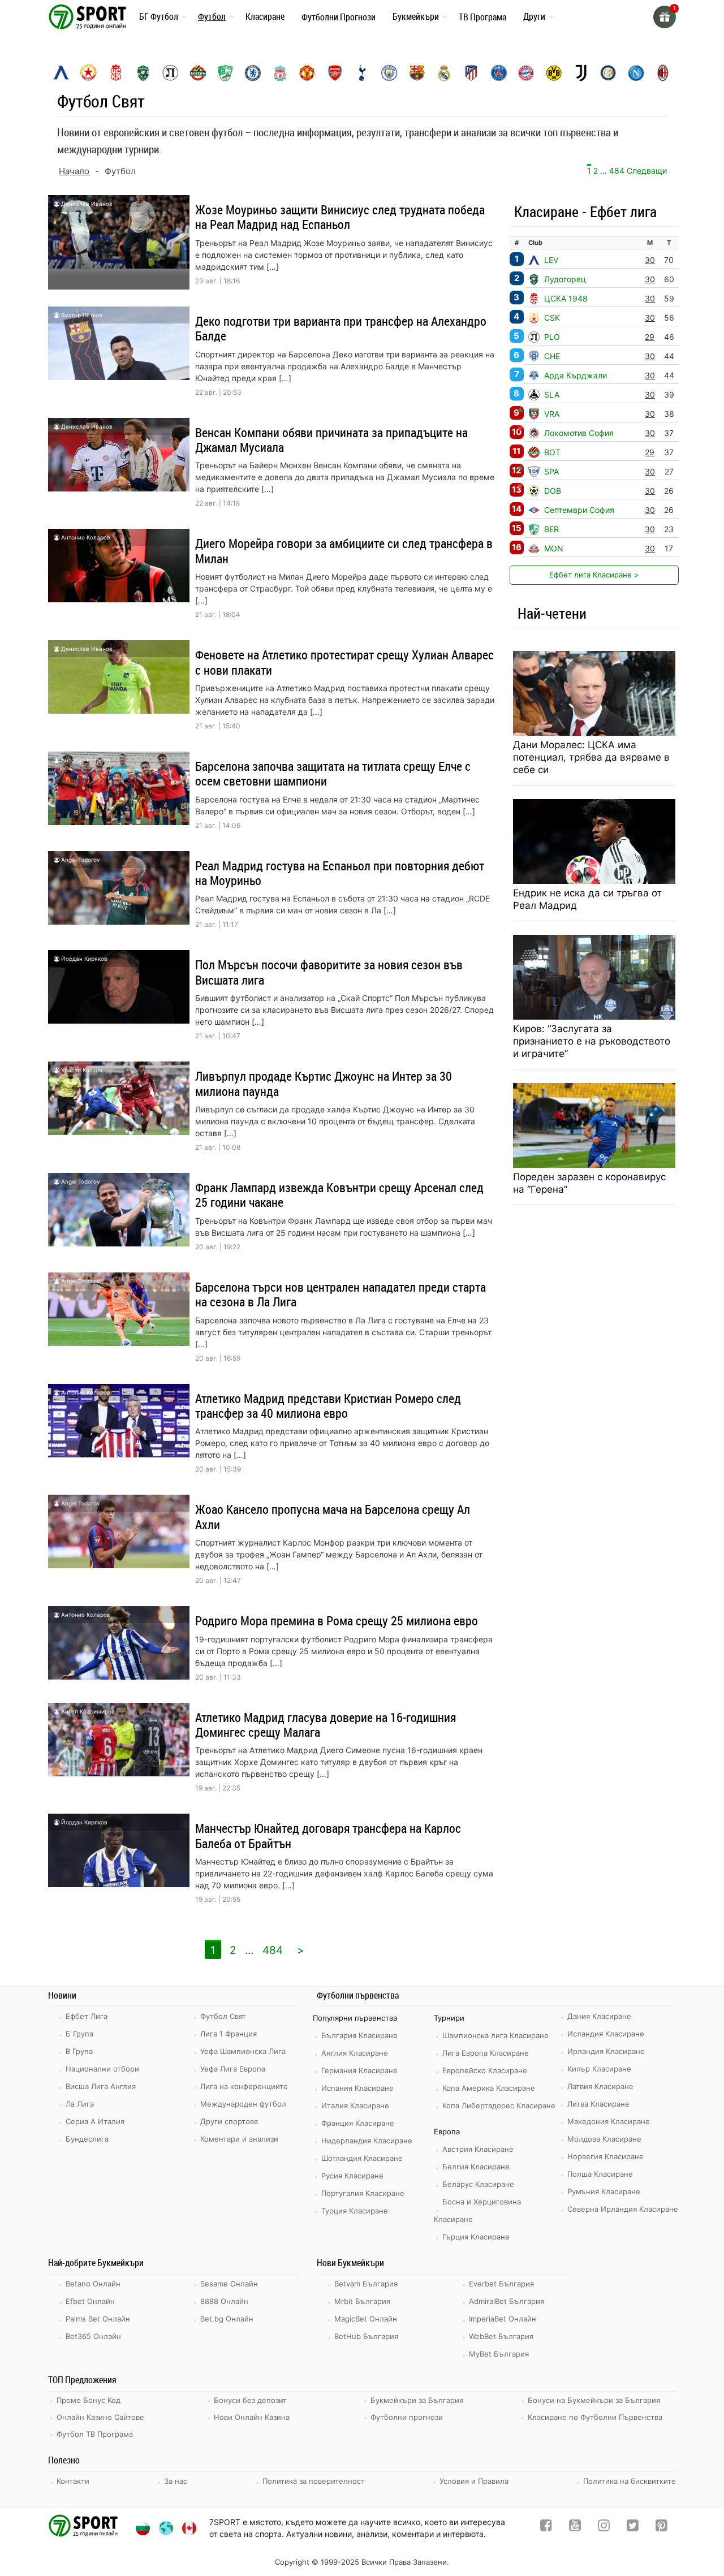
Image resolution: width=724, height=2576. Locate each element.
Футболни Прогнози (339, 17)
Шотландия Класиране (362, 2158)
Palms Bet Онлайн (98, 2319)
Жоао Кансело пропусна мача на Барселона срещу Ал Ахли (333, 1516)
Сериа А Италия (95, 2121)
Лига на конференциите (244, 2086)
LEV (551, 260)
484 (617, 171)
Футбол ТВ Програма (95, 2434)
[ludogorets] (143, 73)
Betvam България (366, 2284)
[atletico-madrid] (471, 73)
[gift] (665, 17)
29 (650, 337)
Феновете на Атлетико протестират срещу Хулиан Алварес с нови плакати (344, 662)
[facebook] (546, 2528)
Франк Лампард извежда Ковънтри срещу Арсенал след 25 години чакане (339, 1195)
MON (554, 548)
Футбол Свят (223, 2016)
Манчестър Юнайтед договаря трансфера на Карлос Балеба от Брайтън (328, 1835)
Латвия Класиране (600, 2086)
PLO (552, 337)
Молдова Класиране (604, 2139)
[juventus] (581, 73)
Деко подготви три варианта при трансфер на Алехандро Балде (341, 328)
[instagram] (604, 2528)
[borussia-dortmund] (554, 73)
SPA (551, 471)
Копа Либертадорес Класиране (499, 2105)
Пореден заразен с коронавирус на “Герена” (589, 1183)
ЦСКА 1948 (566, 298)
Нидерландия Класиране (367, 2141)
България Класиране (359, 2035)
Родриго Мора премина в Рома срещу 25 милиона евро (337, 1621)
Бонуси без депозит (250, 2400)
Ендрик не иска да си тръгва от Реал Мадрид (587, 899)
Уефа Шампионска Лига (243, 2051)
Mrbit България (362, 2301)
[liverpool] (280, 73)
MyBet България (499, 2354)
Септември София (579, 510)
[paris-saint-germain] (499, 73)
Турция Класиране (355, 2211)
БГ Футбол (159, 16)
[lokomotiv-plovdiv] (170, 73)
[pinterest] (661, 2528)
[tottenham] (362, 73)
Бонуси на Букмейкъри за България (594, 2400)
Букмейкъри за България (417, 2400)
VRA (552, 414)
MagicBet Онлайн (366, 2319)
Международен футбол (243, 2104)
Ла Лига (80, 2104)
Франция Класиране (358, 2123)
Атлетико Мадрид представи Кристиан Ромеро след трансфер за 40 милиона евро (328, 1406)
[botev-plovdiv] (198, 73)
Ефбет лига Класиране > (594, 575)
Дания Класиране (599, 2016)
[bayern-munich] (526, 73)
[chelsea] (253, 73)
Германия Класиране (359, 2070)
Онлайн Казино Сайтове (100, 2417)
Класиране (265, 16)
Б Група (79, 2034)
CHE (552, 356)
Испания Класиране (357, 2088)
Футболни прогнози (407, 2417)
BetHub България (366, 2336)
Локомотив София (579, 433)
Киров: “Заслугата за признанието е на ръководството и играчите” (592, 1041)
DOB (553, 491)
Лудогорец (565, 279)
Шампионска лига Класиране (495, 2035)
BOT (552, 452)
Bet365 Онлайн (93, 2336)
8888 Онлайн (224, 2301)
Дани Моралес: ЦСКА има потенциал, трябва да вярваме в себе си (591, 757)
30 (650, 260)
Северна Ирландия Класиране (623, 2209)
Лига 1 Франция (229, 2034)
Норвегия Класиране (606, 2156)
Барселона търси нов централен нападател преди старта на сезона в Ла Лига (341, 1294)
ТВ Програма (482, 17)
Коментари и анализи (239, 2139)
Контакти (73, 2481)
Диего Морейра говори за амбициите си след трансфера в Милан (344, 551)
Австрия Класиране (478, 2149)
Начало (74, 171)
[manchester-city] (389, 73)
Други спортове (229, 2121)
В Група (79, 2051)
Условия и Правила (474, 2481)
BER (551, 529)
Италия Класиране (355, 2105)
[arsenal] (335, 73)
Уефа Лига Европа (233, 2069)
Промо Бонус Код (89, 2400)
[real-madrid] (444, 73)
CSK (552, 318)
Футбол (212, 16)
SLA (552, 394)
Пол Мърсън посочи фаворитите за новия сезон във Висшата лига (329, 972)
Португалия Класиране (363, 2193)
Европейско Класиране (485, 2070)
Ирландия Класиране (606, 2051)
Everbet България (501, 2284)
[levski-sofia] (61, 73)
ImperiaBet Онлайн (503, 2319)
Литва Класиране (598, 2104)
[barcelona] (417, 73)
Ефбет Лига (87, 2016)
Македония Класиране (609, 2121)
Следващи (647, 171)
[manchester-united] (307, 73)
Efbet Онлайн (90, 2301)
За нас (176, 2481)
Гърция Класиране (476, 2237)
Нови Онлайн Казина (252, 2417)
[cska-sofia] (88, 73)
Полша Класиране (600, 2174)
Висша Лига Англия (101, 2086)
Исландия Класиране (606, 2034)
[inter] (608, 73)
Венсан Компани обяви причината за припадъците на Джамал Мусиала (331, 440)
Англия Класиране (355, 2053)
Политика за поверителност (314, 2481)
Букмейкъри (416, 16)
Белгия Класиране (476, 2167)
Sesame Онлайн (229, 2284)
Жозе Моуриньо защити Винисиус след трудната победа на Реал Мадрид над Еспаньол (340, 217)
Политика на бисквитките (630, 2481)
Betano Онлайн (93, 2284)
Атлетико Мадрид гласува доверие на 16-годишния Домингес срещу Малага (326, 1725)
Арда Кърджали (576, 375)
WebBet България (501, 2336)
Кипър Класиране (599, 2069)
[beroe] (225, 73)
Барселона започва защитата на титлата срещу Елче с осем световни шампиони (333, 773)
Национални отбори (102, 2069)
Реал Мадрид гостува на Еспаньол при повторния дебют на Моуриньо (340, 873)
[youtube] (575, 2528)
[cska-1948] (116, 73)
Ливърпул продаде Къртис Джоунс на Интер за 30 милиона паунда (324, 1083)
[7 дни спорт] (89, 16)
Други (534, 16)
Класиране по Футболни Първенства (595, 2417)
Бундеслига (87, 2139)
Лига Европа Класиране (486, 2053)
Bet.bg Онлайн (227, 2319)
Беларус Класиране (478, 2184)
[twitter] (633, 2528)
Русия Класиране (352, 2176)
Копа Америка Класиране (489, 2088)
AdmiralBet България (507, 2301)
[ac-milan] (663, 73)
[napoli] (636, 73)
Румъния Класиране (604, 2191)
